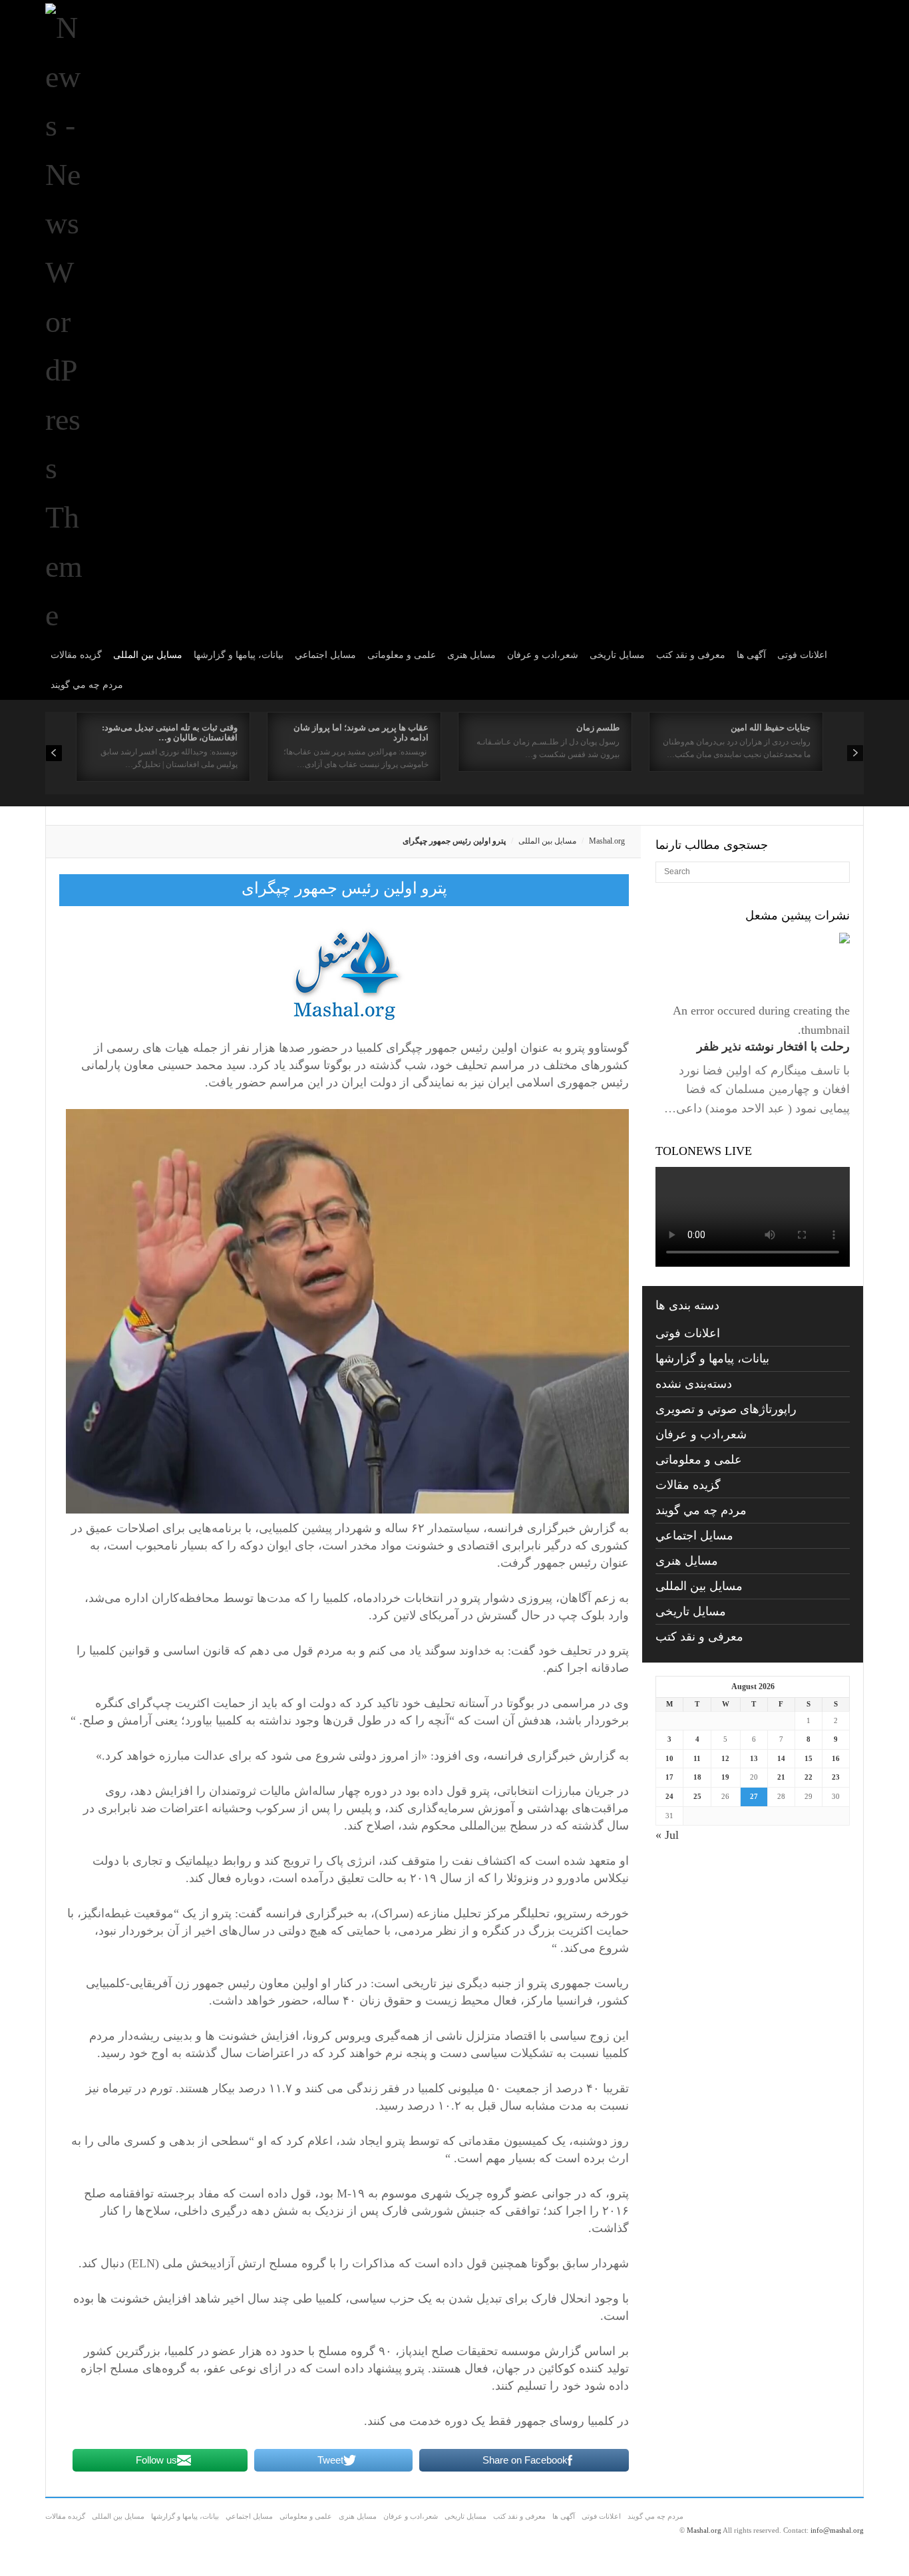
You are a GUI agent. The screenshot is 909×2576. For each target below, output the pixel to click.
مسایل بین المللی (148, 655)
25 (697, 1796)
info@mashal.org (837, 2530)
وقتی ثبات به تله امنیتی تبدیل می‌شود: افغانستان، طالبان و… (170, 732)
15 (809, 1758)
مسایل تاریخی (617, 655)
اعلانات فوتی (802, 655)
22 (809, 1777)
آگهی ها (751, 655)
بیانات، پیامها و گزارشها (239, 655)
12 (725, 1758)
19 (725, 1777)
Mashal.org (607, 841)
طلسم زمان (598, 727)
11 (697, 1758)
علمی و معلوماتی (402, 655)
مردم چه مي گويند (87, 685)
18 (697, 1777)
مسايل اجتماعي (325, 655)
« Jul (667, 1835)
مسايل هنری (471, 655)
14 (781, 1758)
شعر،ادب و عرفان (543, 655)
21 (781, 1777)
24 (669, 1796)
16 (836, 1758)
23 (836, 1777)
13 (754, 1758)
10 (669, 1758)
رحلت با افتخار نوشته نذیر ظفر (773, 1046)
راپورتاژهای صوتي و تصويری (726, 1409)
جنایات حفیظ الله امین (771, 727)
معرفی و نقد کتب (691, 655)
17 (669, 1777)
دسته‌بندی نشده (694, 1384)
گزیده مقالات (76, 655)
